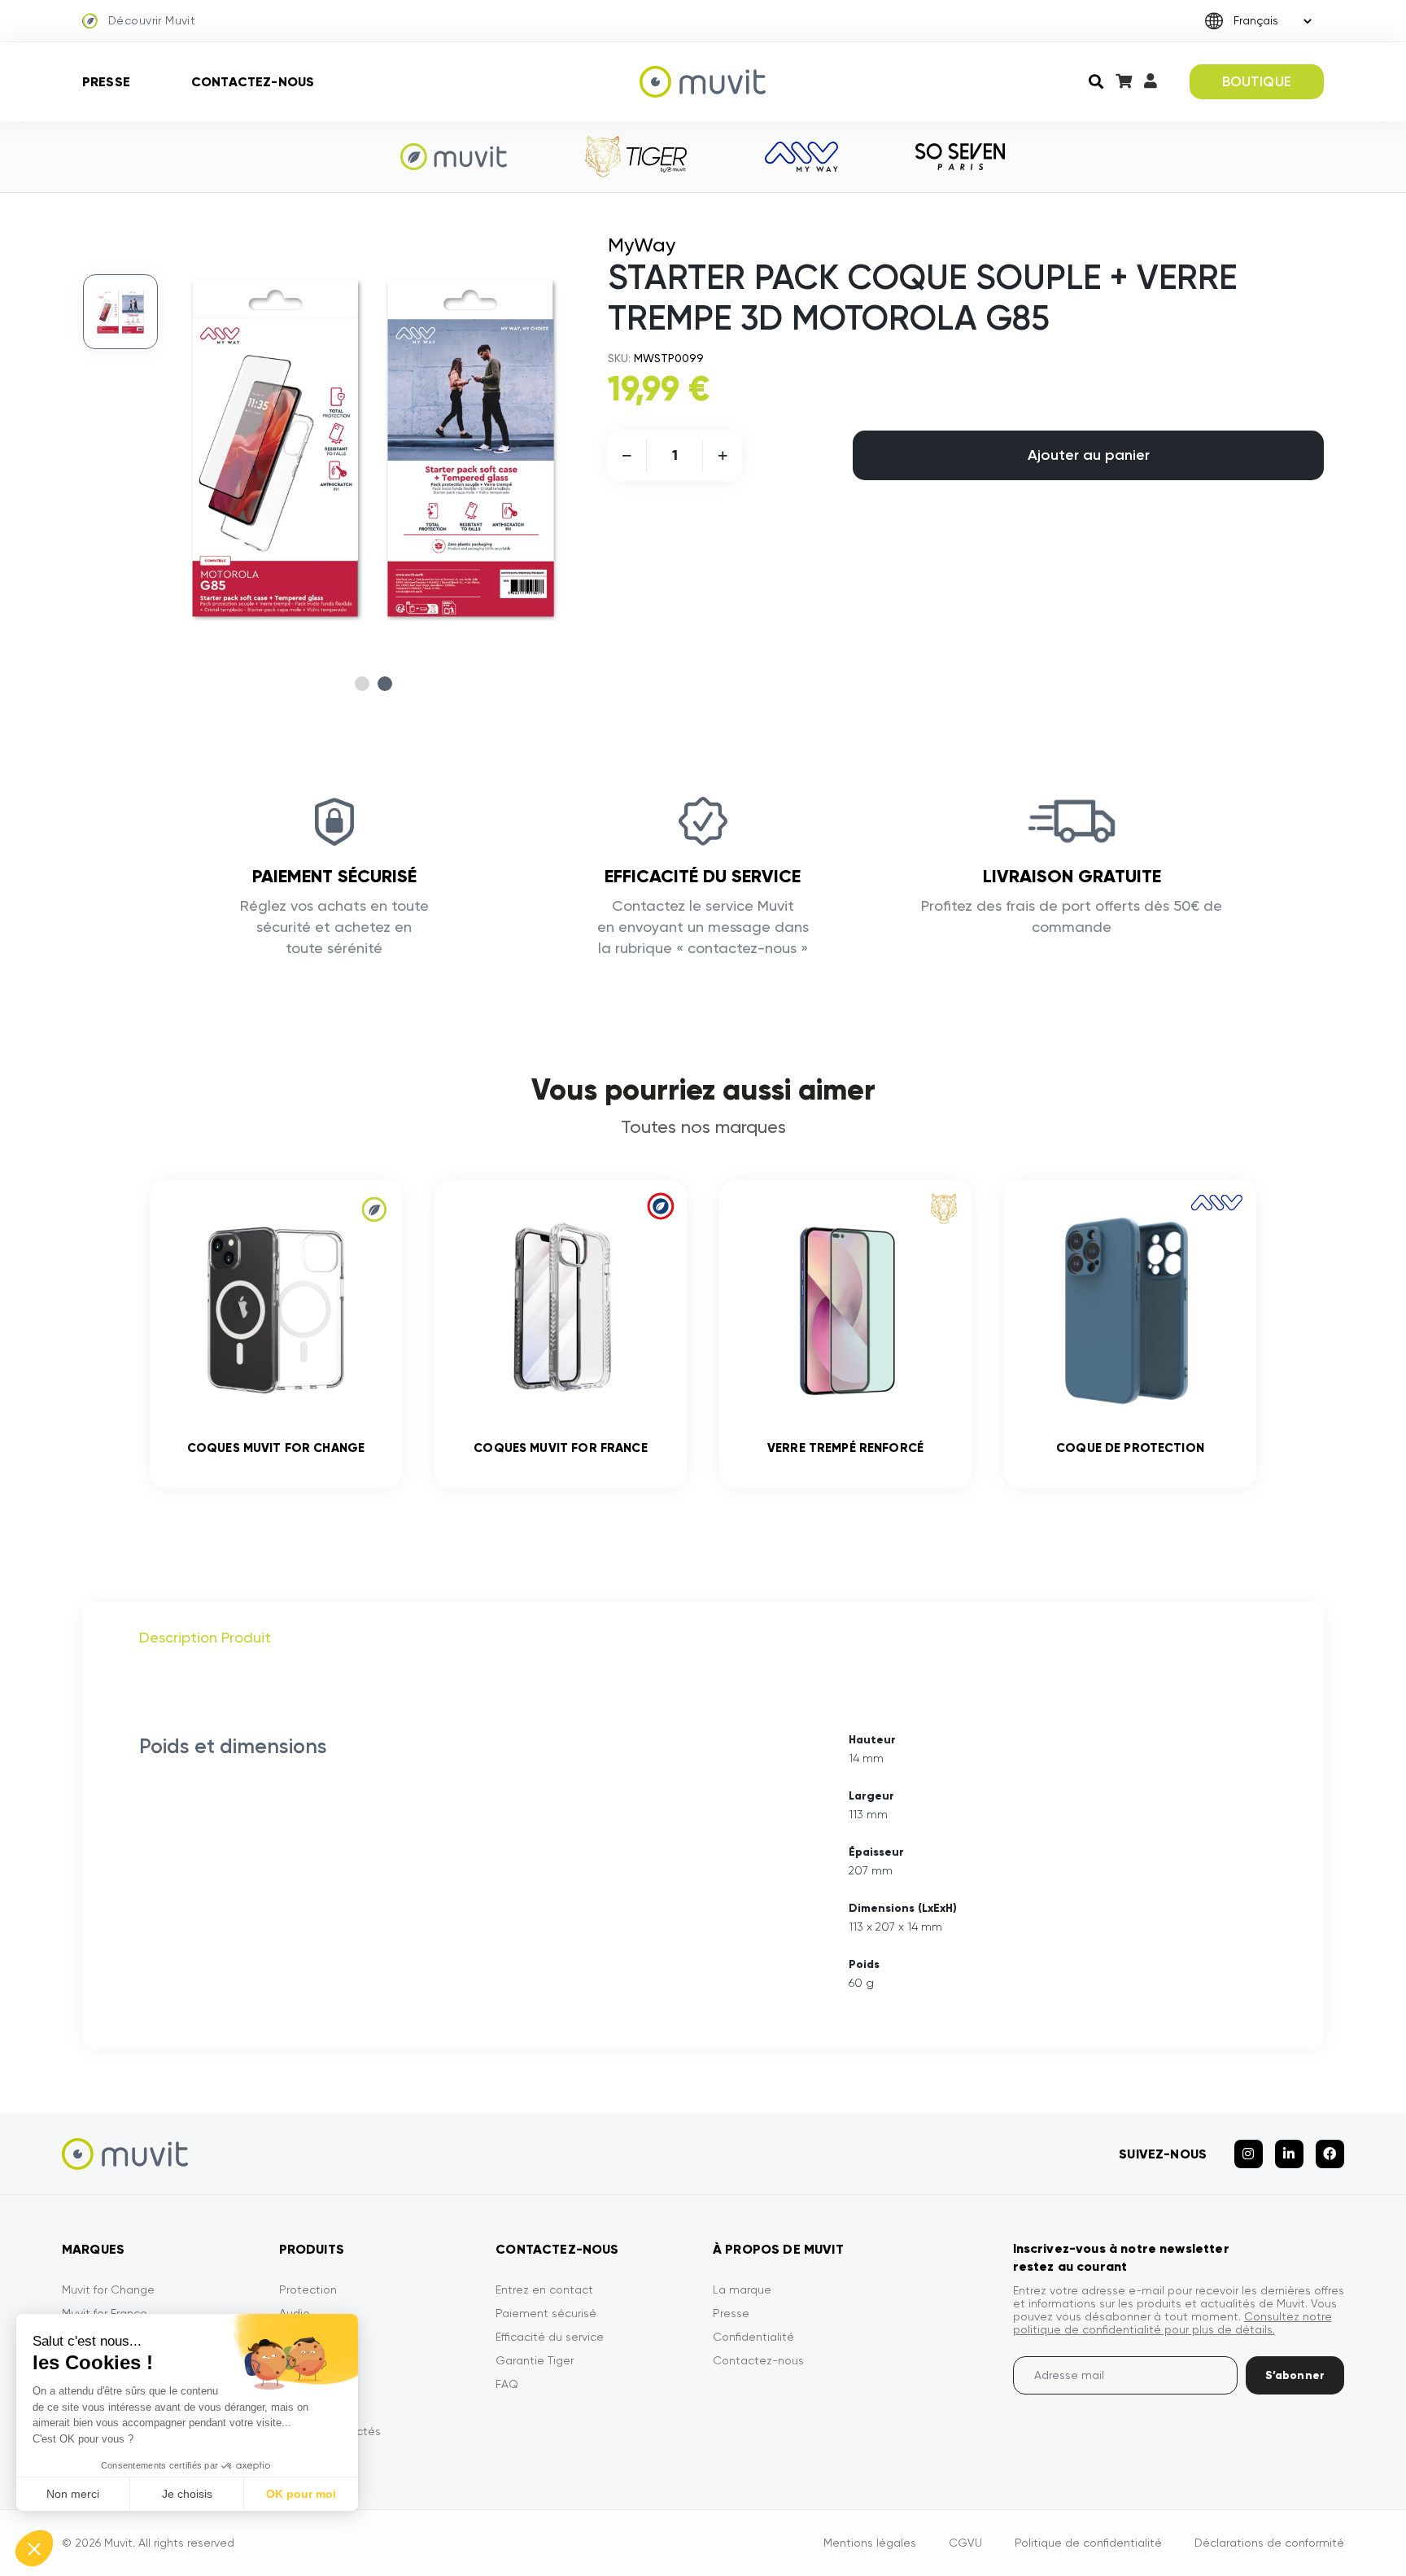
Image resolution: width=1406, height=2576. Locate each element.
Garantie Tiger (535, 2360)
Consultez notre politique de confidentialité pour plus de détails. (1172, 2323)
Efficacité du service (550, 2337)
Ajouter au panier (1089, 455)
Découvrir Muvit (152, 20)
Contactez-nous (253, 82)
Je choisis (187, 2494)
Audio (295, 2313)
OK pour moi (301, 2494)
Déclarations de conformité (1269, 2543)
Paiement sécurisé (546, 2313)
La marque (742, 2290)
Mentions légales (870, 2543)
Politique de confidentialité (1088, 2543)
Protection (308, 2290)
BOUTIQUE (1257, 81)
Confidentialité (753, 2337)
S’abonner (1295, 2375)
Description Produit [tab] (205, 1637)
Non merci (73, 2494)
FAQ (507, 2384)
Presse (106, 82)
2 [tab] (385, 684)
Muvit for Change (108, 2290)
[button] (34, 2548)
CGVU (965, 2543)
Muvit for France (105, 2313)
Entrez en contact (544, 2290)
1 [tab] (362, 684)
